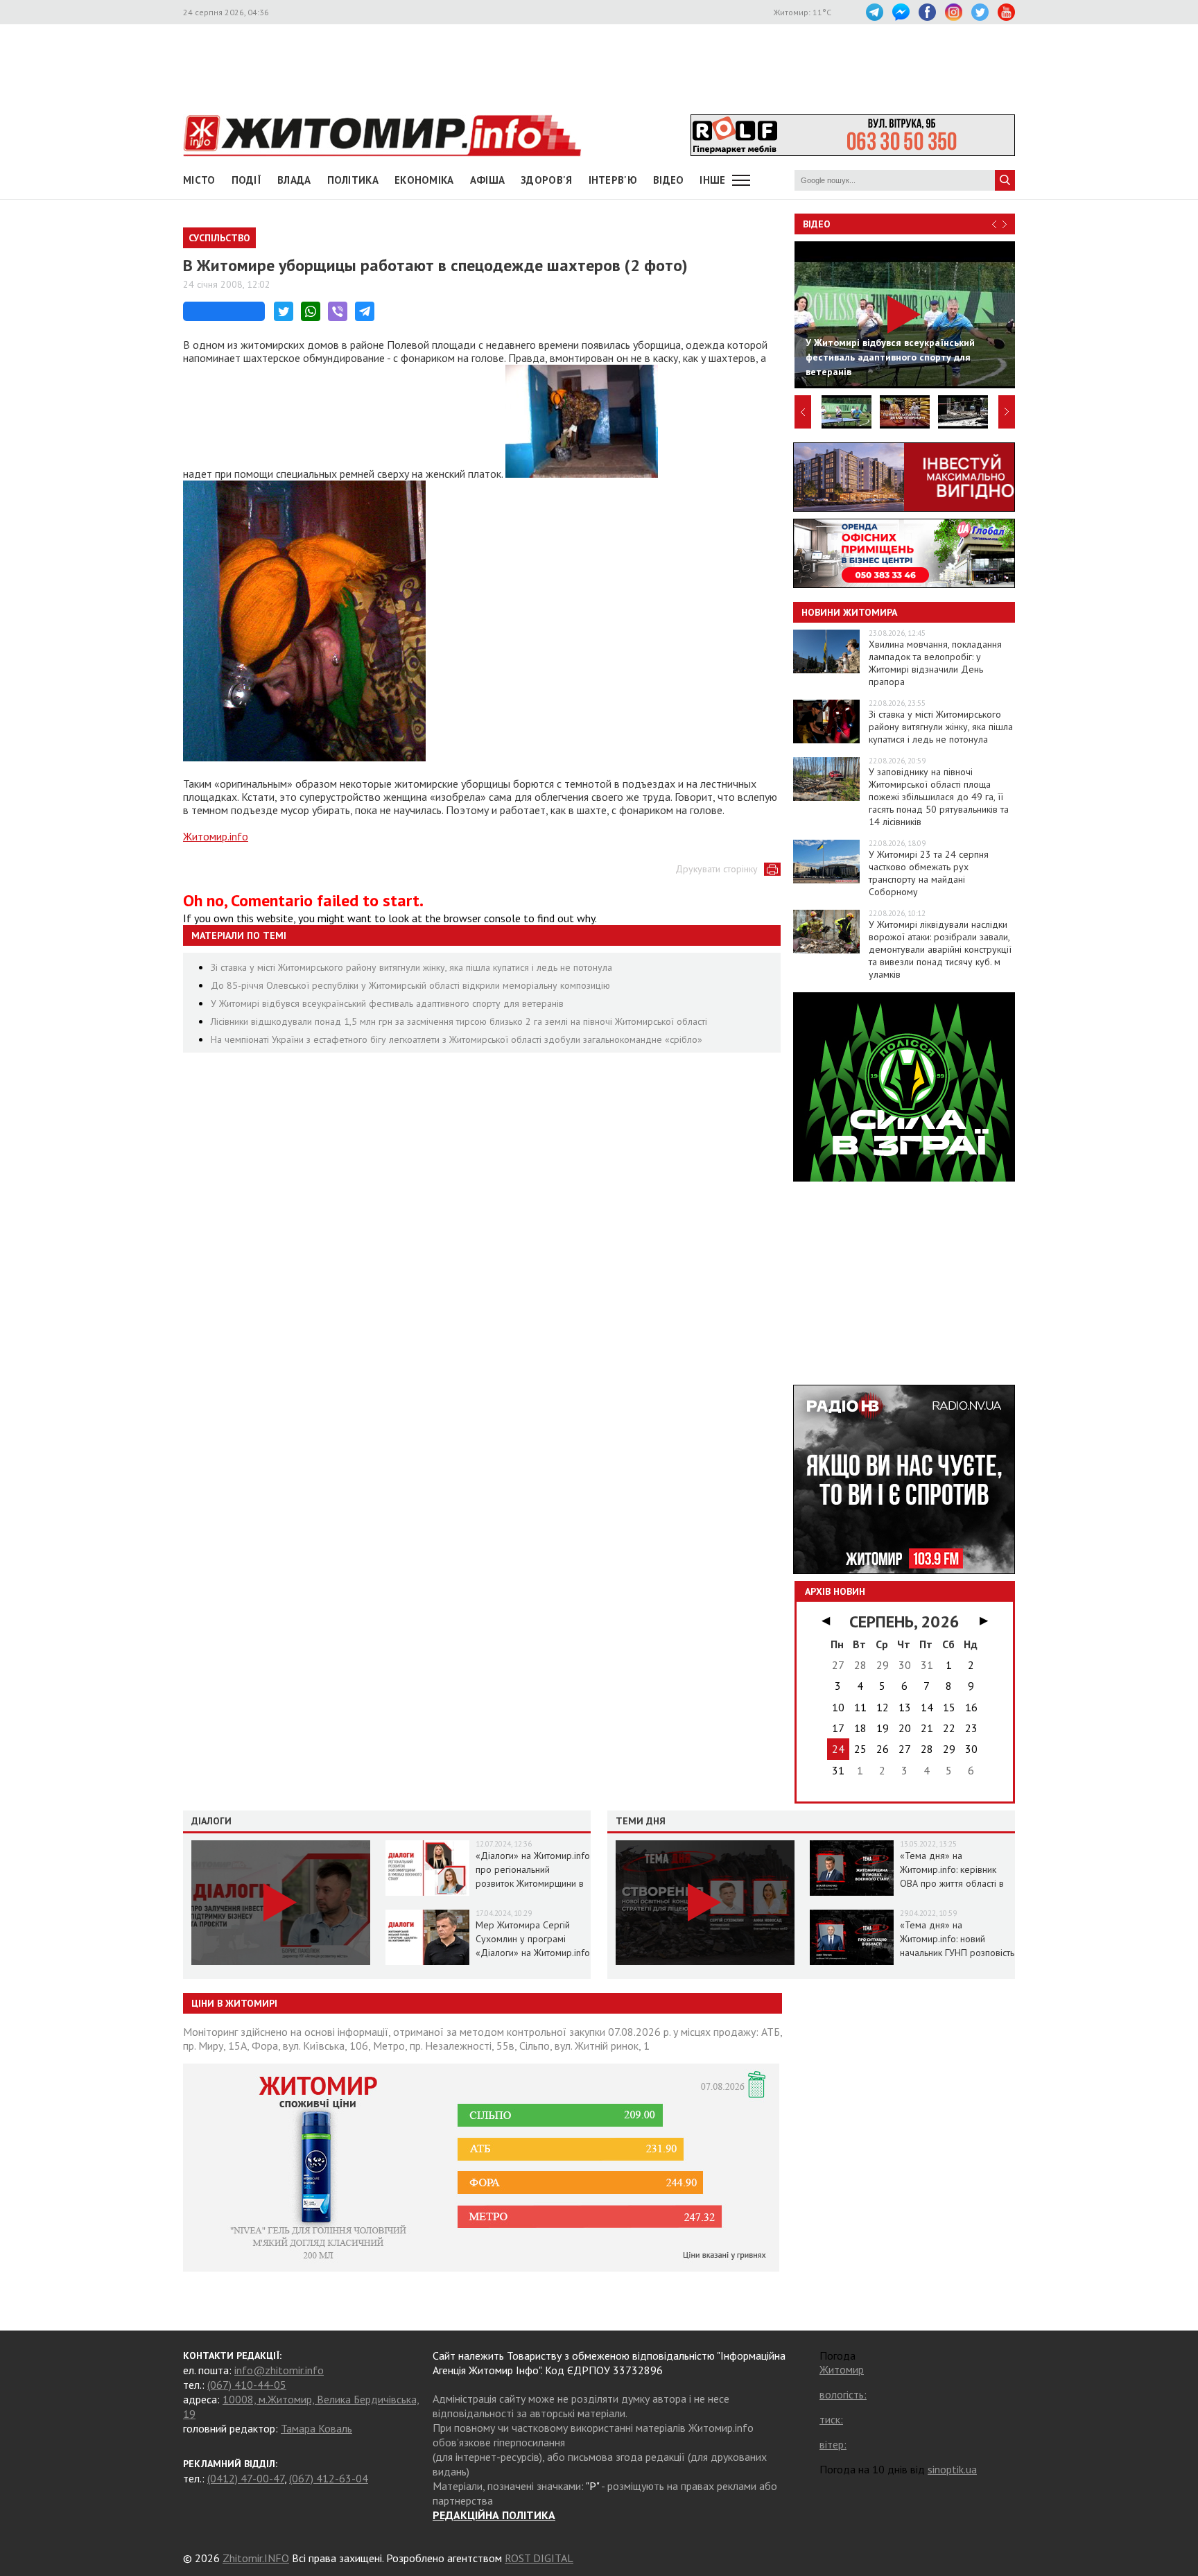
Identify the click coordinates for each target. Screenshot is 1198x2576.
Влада (294, 180)
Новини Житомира (849, 612)
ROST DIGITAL (539, 2558)
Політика (353, 180)
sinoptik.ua (952, 2469)
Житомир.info (216, 836)
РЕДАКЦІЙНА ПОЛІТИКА (494, 2515)
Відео (817, 224)
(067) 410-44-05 (247, 2385)
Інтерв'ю (613, 180)
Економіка (424, 180)
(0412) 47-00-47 (246, 2478)
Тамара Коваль (316, 2428)
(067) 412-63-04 (329, 2478)
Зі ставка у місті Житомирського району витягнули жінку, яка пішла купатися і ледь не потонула (411, 967)
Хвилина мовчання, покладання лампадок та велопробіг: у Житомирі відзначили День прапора (935, 663)
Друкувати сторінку (717, 869)
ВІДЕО (669, 180)
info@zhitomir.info (279, 2370)
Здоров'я (546, 180)
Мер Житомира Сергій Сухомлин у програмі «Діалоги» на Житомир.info (533, 1939)
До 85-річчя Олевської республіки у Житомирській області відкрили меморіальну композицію (410, 985)
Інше (712, 180)
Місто (199, 180)
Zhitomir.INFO (256, 2558)
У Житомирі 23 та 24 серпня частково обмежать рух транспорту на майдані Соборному (929, 873)
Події (247, 180)
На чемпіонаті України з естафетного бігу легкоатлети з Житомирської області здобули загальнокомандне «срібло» (457, 1039)
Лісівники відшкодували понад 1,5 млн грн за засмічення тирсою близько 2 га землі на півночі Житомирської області (459, 1021)
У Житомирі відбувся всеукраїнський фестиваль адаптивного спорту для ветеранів (387, 1003)
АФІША (488, 180)
